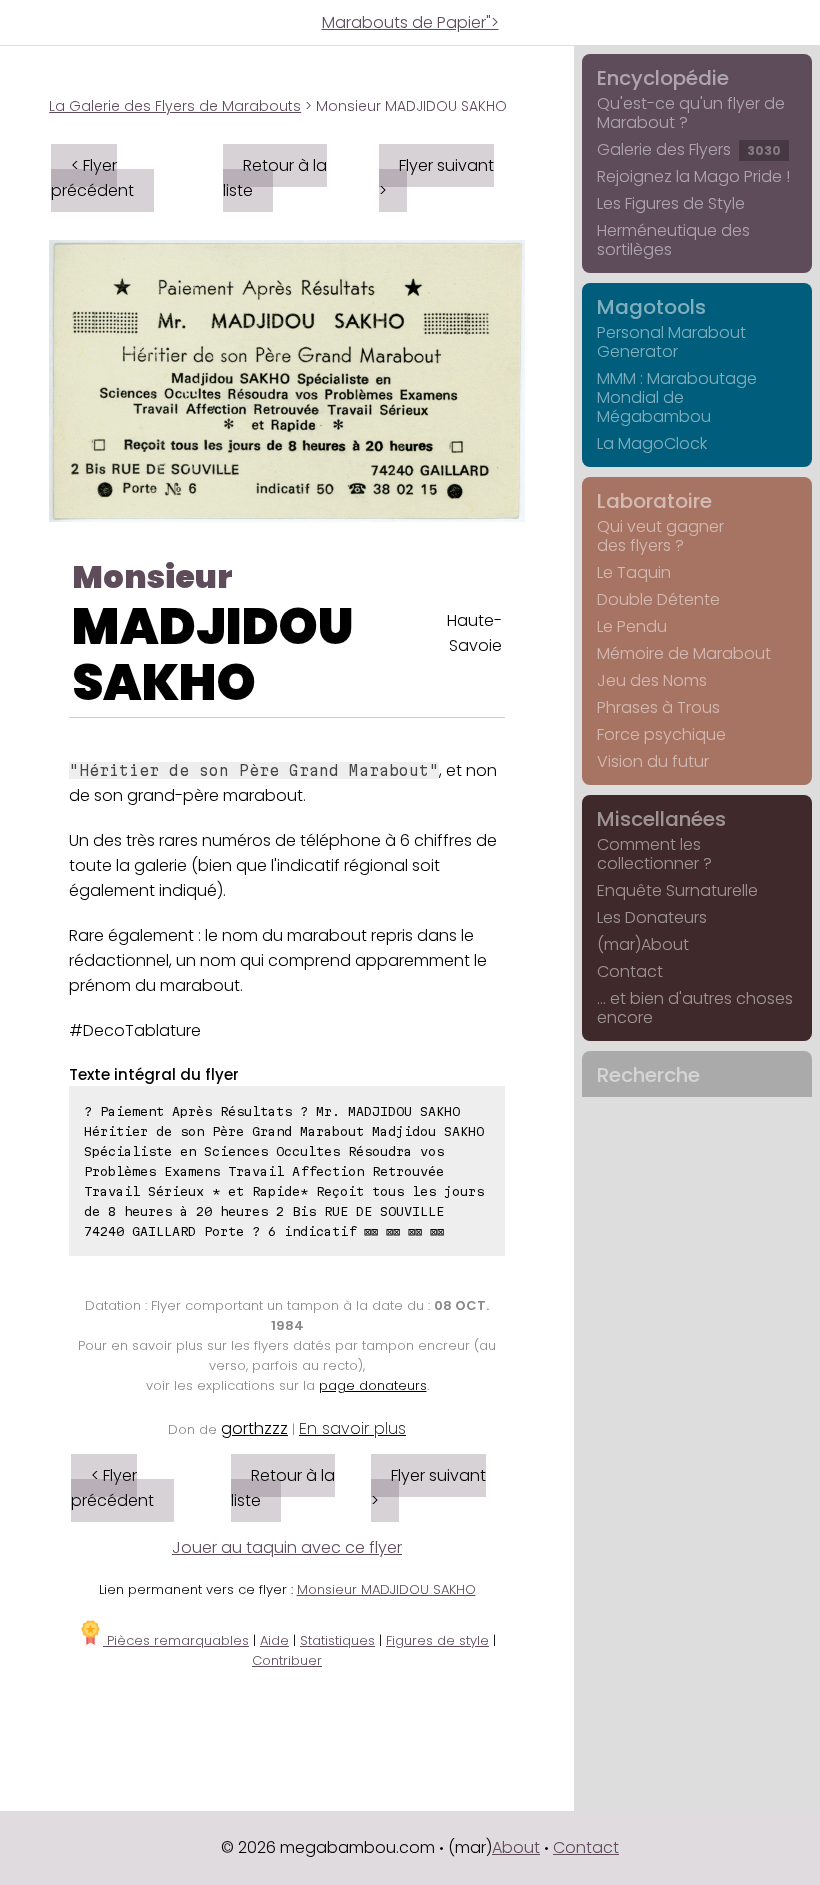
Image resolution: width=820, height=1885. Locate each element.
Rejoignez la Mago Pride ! (693, 176)
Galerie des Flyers (689, 149)
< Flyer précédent (92, 178)
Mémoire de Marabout (684, 653)
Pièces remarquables (176, 1640)
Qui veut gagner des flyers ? (660, 536)
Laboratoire (654, 501)
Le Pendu (632, 626)
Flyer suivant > (436, 178)
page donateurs (373, 1385)
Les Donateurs (652, 917)
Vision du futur (653, 761)
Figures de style (437, 1640)
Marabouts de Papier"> (410, 22)
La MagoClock (652, 443)
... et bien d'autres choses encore (695, 1008)
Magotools (651, 307)
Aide (274, 1640)
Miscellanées (661, 819)
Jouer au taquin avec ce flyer (287, 1547)
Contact (630, 971)
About (516, 1847)
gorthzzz (254, 1428)
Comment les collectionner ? (654, 854)
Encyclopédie (663, 78)
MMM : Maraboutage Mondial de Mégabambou (677, 397)
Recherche (648, 1075)
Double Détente (658, 599)
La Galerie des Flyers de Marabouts (175, 106)
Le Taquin (634, 572)
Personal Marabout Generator (671, 342)
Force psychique (661, 734)
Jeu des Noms (652, 680)
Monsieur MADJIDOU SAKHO (386, 1589)
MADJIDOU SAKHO (213, 654)
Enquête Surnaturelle (677, 890)
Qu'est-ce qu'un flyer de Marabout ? (691, 113)
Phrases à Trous (658, 707)
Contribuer (287, 1660)
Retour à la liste (275, 178)
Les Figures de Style (671, 203)
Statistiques (337, 1640)
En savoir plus (352, 1428)
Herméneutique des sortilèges (673, 240)
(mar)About (643, 944)
